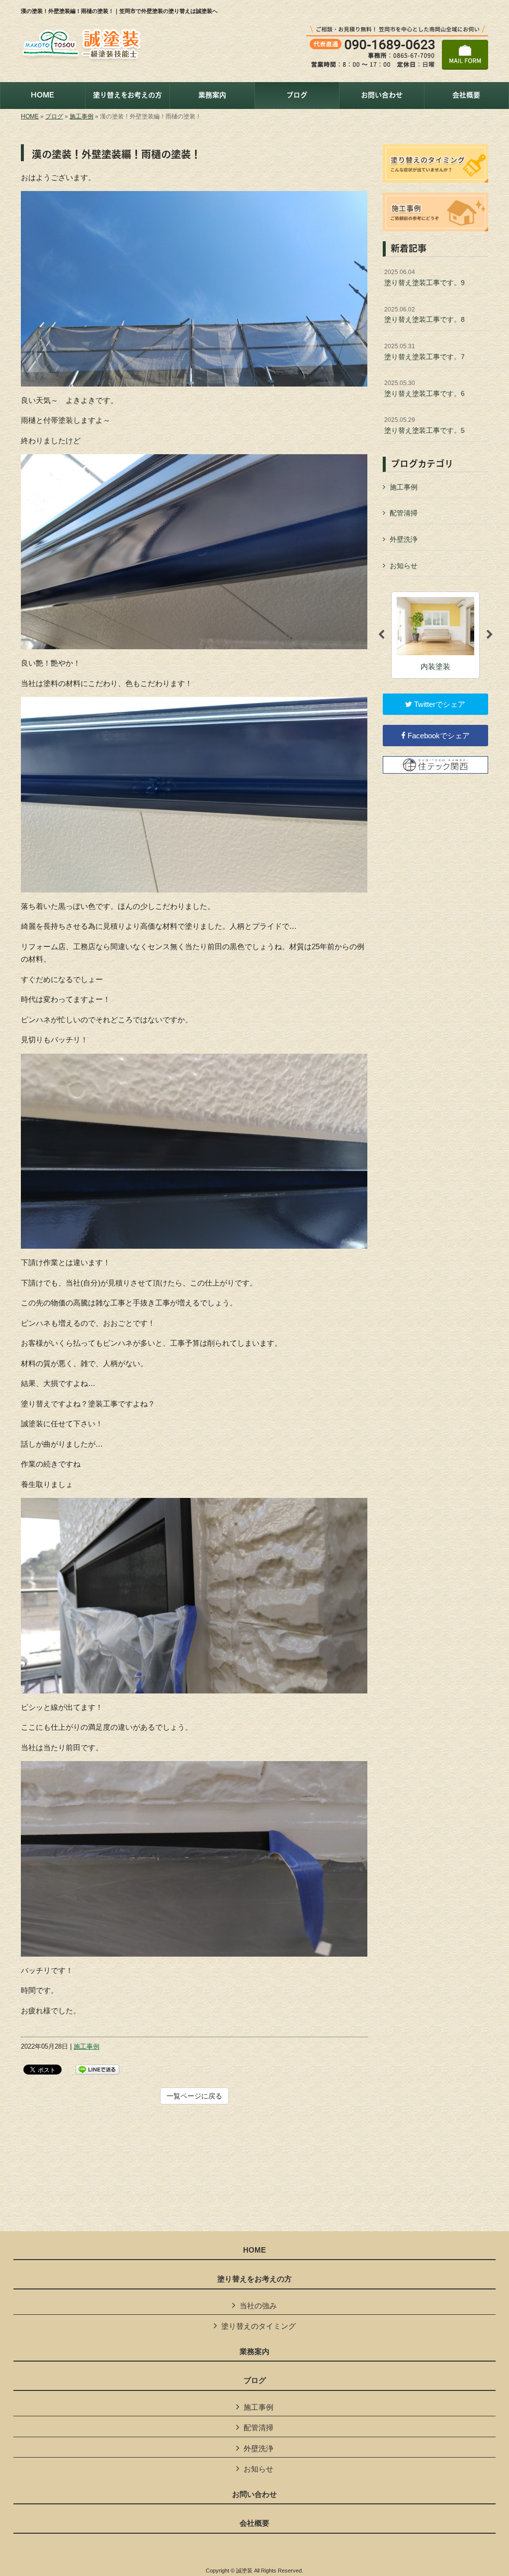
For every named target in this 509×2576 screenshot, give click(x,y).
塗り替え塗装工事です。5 (424, 425)
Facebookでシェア (438, 736)
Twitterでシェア (439, 704)
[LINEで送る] (97, 2069)
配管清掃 (404, 513)
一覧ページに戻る (194, 2096)
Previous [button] (381, 635)
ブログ (54, 116)
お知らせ (404, 566)
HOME (30, 116)
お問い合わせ (254, 2494)
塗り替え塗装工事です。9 (424, 278)
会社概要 (254, 2523)
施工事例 (82, 116)
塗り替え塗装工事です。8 (424, 315)
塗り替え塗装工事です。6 (424, 389)
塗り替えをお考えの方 (254, 2279)
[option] (435, 635)
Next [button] (490, 635)
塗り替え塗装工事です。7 (424, 352)
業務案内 (254, 2352)
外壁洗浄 (404, 539)
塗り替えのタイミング (258, 2326)
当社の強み (258, 2306)
